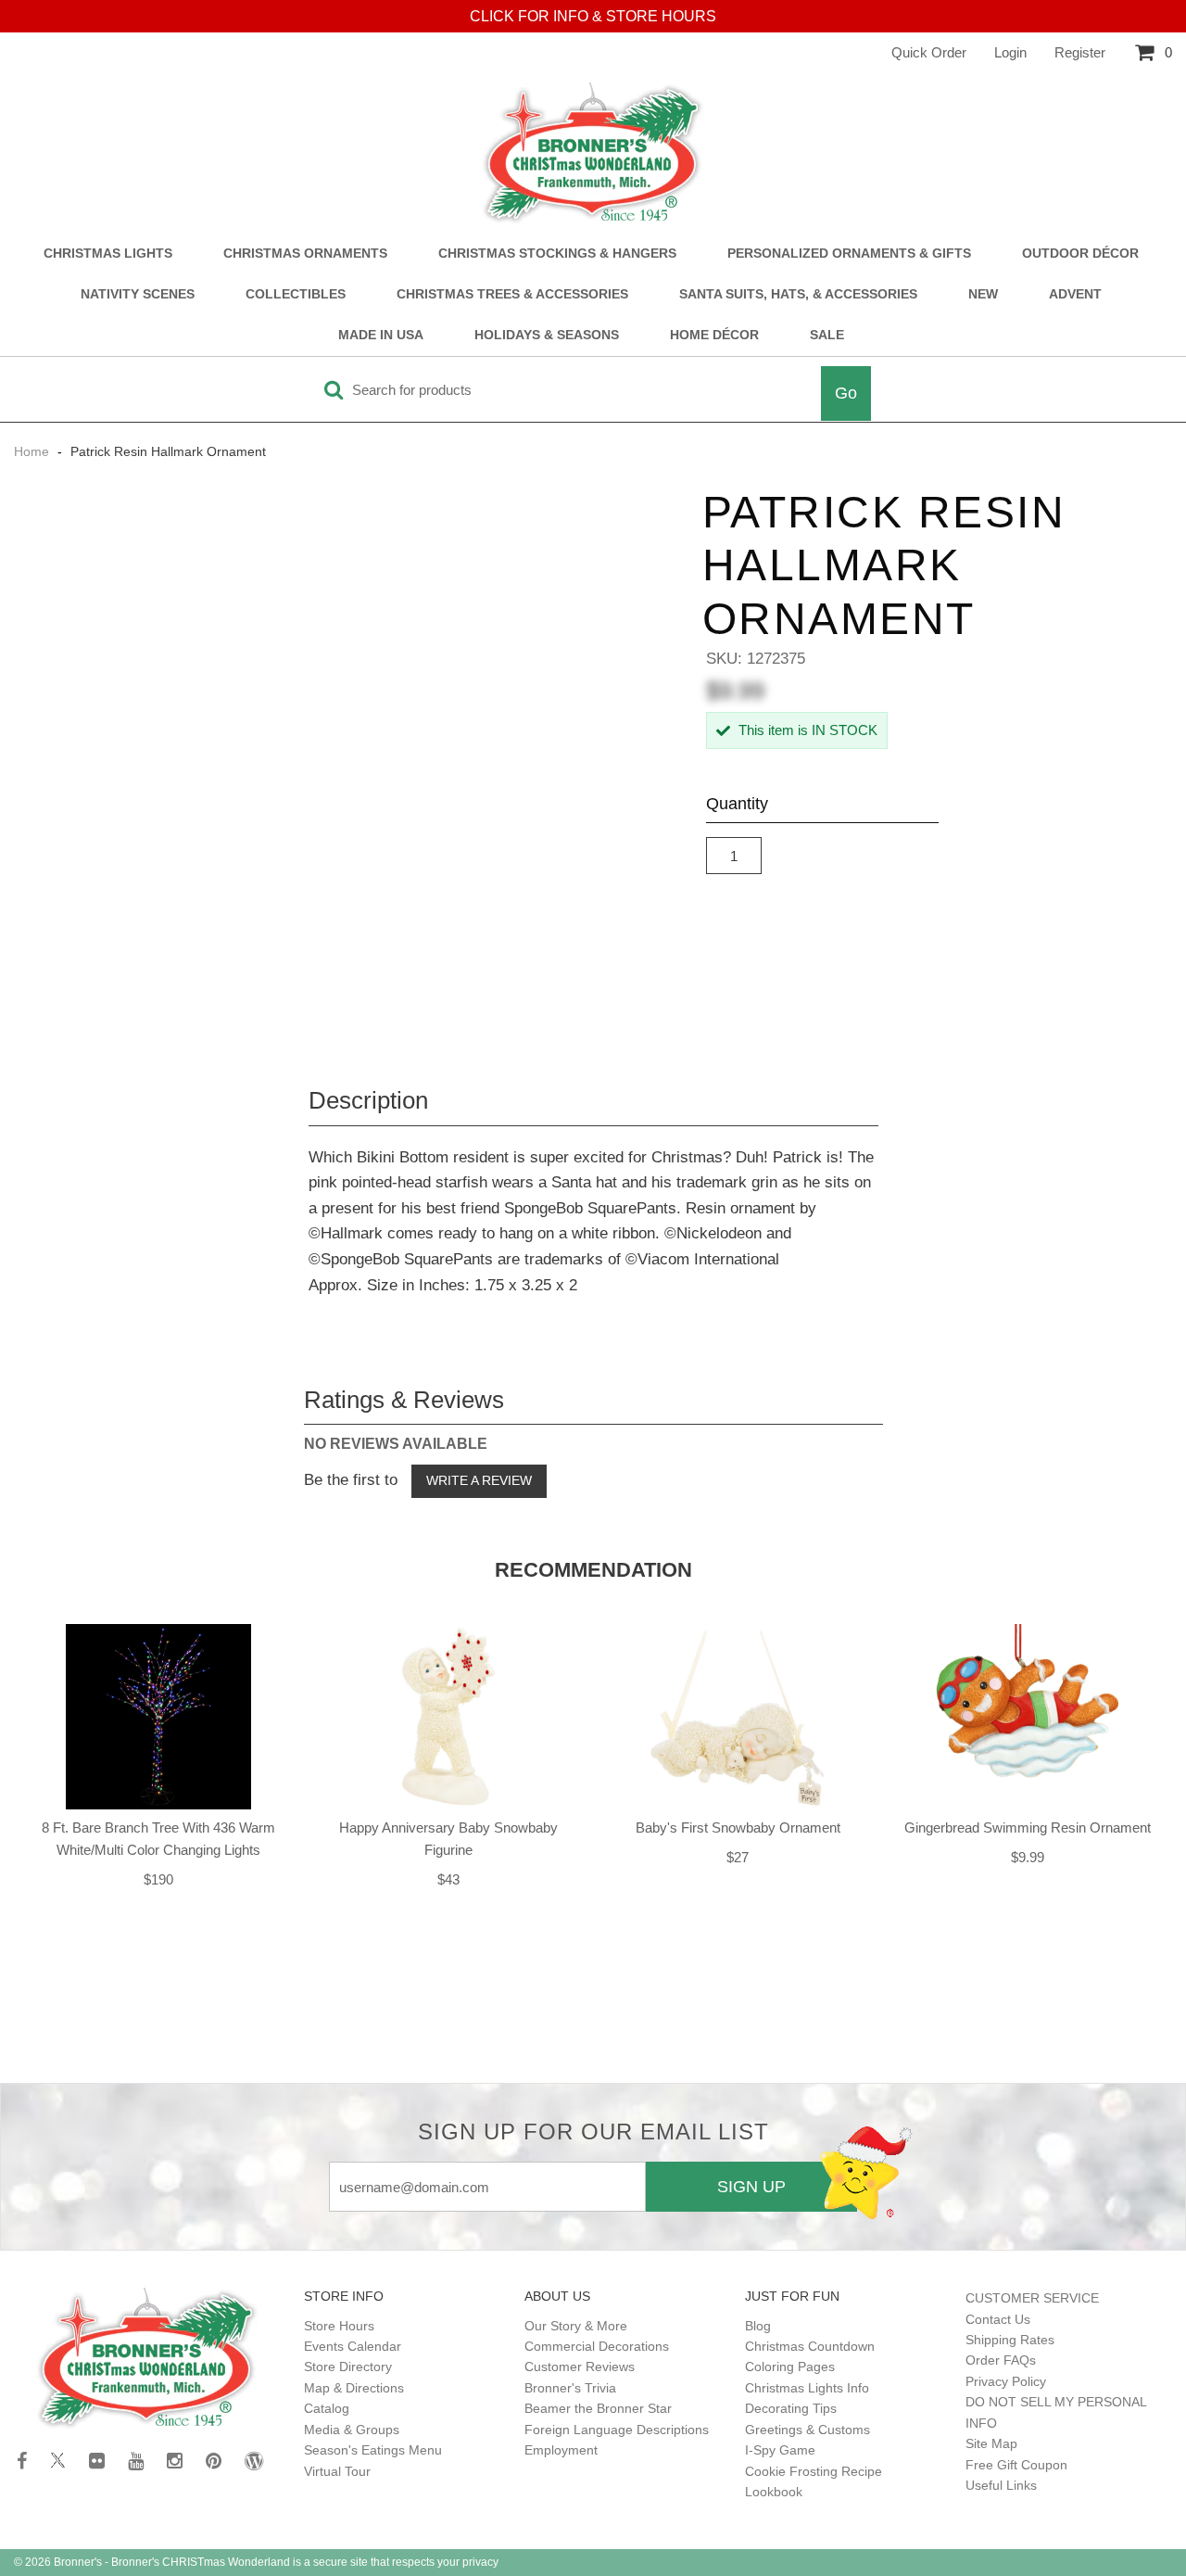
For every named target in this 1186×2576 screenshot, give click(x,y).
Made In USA (381, 335)
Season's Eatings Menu (373, 2450)
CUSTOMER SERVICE (1032, 2298)
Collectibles (296, 294)
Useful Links (1001, 2485)
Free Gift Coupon (1016, 2465)
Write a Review (479, 1480)
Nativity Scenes (138, 294)
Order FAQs (1001, 2360)
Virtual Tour (337, 2471)
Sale (827, 335)
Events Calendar (353, 2346)
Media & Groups (352, 2430)
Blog (758, 2326)
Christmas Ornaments (305, 254)
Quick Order (929, 52)
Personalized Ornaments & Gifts (849, 254)
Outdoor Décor (1080, 254)
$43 (448, 1879)
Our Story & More (576, 2326)
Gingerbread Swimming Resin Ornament (1028, 1827)
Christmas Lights (108, 254)
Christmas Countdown (810, 2346)
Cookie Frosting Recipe (814, 2471)
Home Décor (714, 335)
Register (1080, 52)
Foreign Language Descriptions (617, 2430)
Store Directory (348, 2367)
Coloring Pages (790, 2367)
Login (1010, 52)
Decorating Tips (791, 2408)
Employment (561, 2450)
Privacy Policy (1006, 2381)
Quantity (737, 804)
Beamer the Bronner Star (598, 2408)
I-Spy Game (780, 2450)
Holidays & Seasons (547, 335)
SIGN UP (751, 2187)
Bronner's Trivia (570, 2388)
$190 (158, 1879)
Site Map (991, 2443)
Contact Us (998, 2319)
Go (846, 393)
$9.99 (1028, 1857)
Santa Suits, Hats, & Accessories (798, 294)
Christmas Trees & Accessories (512, 294)
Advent (1075, 294)
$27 (738, 1857)
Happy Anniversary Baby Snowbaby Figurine (448, 1839)
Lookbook (774, 2492)
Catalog (327, 2408)
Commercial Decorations (597, 2346)
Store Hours (339, 2326)
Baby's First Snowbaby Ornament (738, 1827)
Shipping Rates (1010, 2340)
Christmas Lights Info (807, 2388)
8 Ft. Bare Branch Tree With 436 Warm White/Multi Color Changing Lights (158, 1839)
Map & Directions (354, 2388)
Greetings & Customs (807, 2430)
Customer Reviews (580, 2367)
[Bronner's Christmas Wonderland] (593, 154)
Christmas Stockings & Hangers (557, 254)
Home (33, 451)
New (983, 294)
